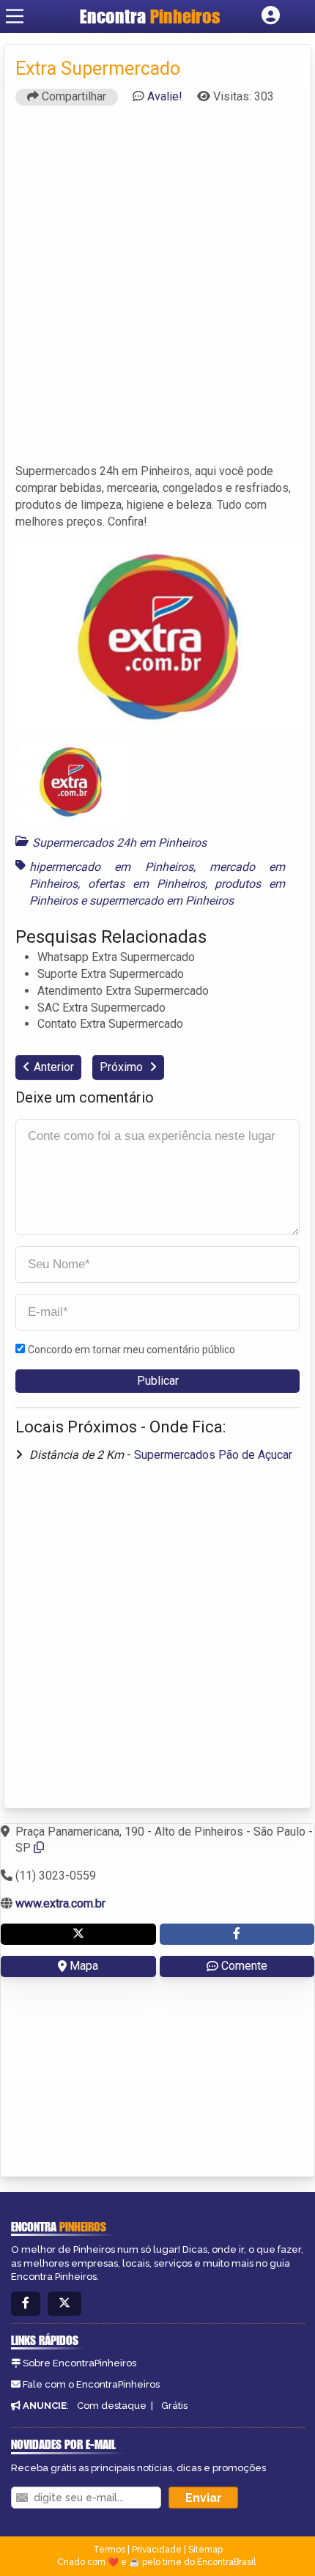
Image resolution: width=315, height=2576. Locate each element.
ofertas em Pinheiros (147, 884)
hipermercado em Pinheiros (111, 867)
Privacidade (157, 2550)
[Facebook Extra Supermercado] (237, 1934)
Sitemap (205, 2550)
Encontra (150, 16)
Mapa (84, 1966)
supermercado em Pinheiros (162, 901)
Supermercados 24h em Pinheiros (119, 843)
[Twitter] (64, 2304)
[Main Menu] (15, 16)
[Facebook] (26, 2304)
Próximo (123, 1067)
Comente (244, 1966)
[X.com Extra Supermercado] (78, 1934)
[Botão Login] (271, 16)
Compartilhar (73, 96)
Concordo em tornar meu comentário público (131, 1350)
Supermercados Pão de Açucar (213, 1455)
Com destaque (112, 2406)
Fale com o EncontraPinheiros (91, 2384)
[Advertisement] (157, 291)
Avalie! (165, 96)
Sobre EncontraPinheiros (79, 2363)
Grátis (174, 2406)
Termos (109, 2550)
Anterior (54, 1067)
